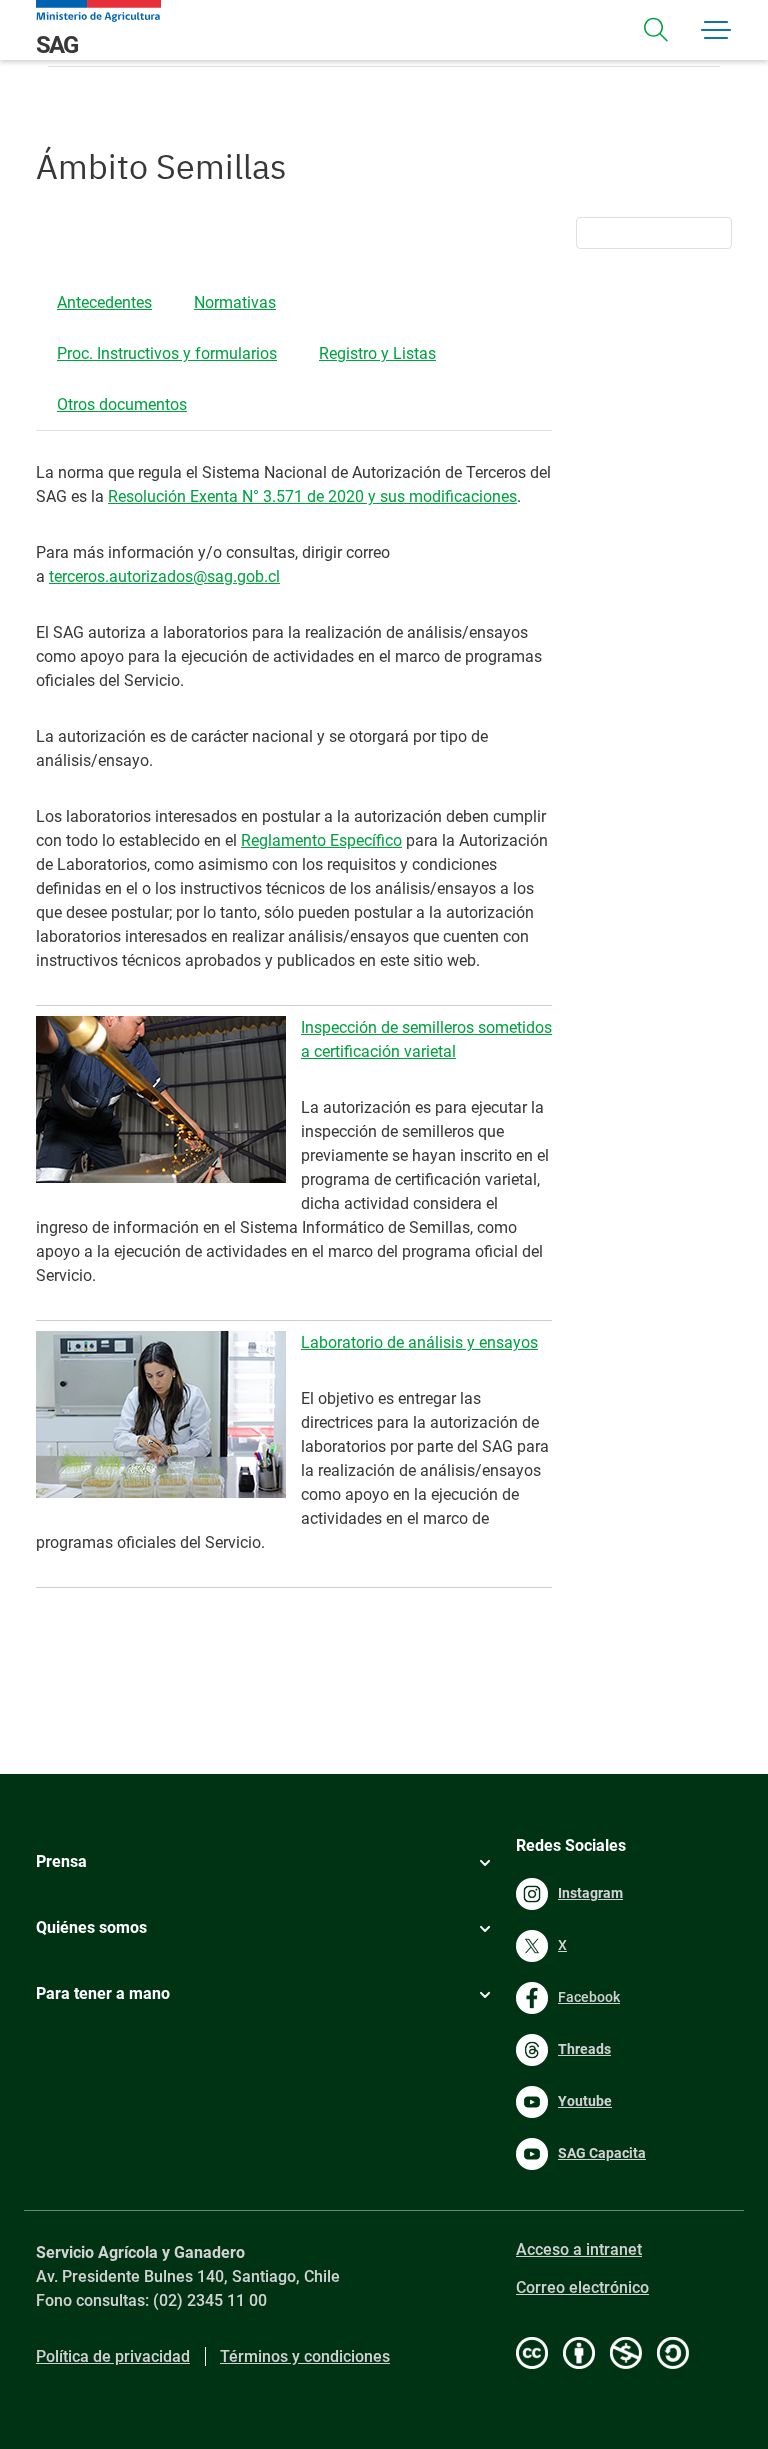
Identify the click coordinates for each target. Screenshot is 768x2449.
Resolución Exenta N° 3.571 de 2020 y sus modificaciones (312, 496)
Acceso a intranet (579, 2249)
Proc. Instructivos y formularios (167, 353)
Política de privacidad (113, 2356)
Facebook (589, 1997)
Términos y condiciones (305, 2356)
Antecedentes (104, 302)
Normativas (235, 302)
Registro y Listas (377, 353)
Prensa (61, 1861)
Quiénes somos (91, 1927)
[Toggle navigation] (656, 30)
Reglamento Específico (321, 840)
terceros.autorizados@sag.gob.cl (164, 576)
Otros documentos (122, 404)
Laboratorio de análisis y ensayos (419, 1342)
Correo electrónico (582, 2287)
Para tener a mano (103, 1993)
